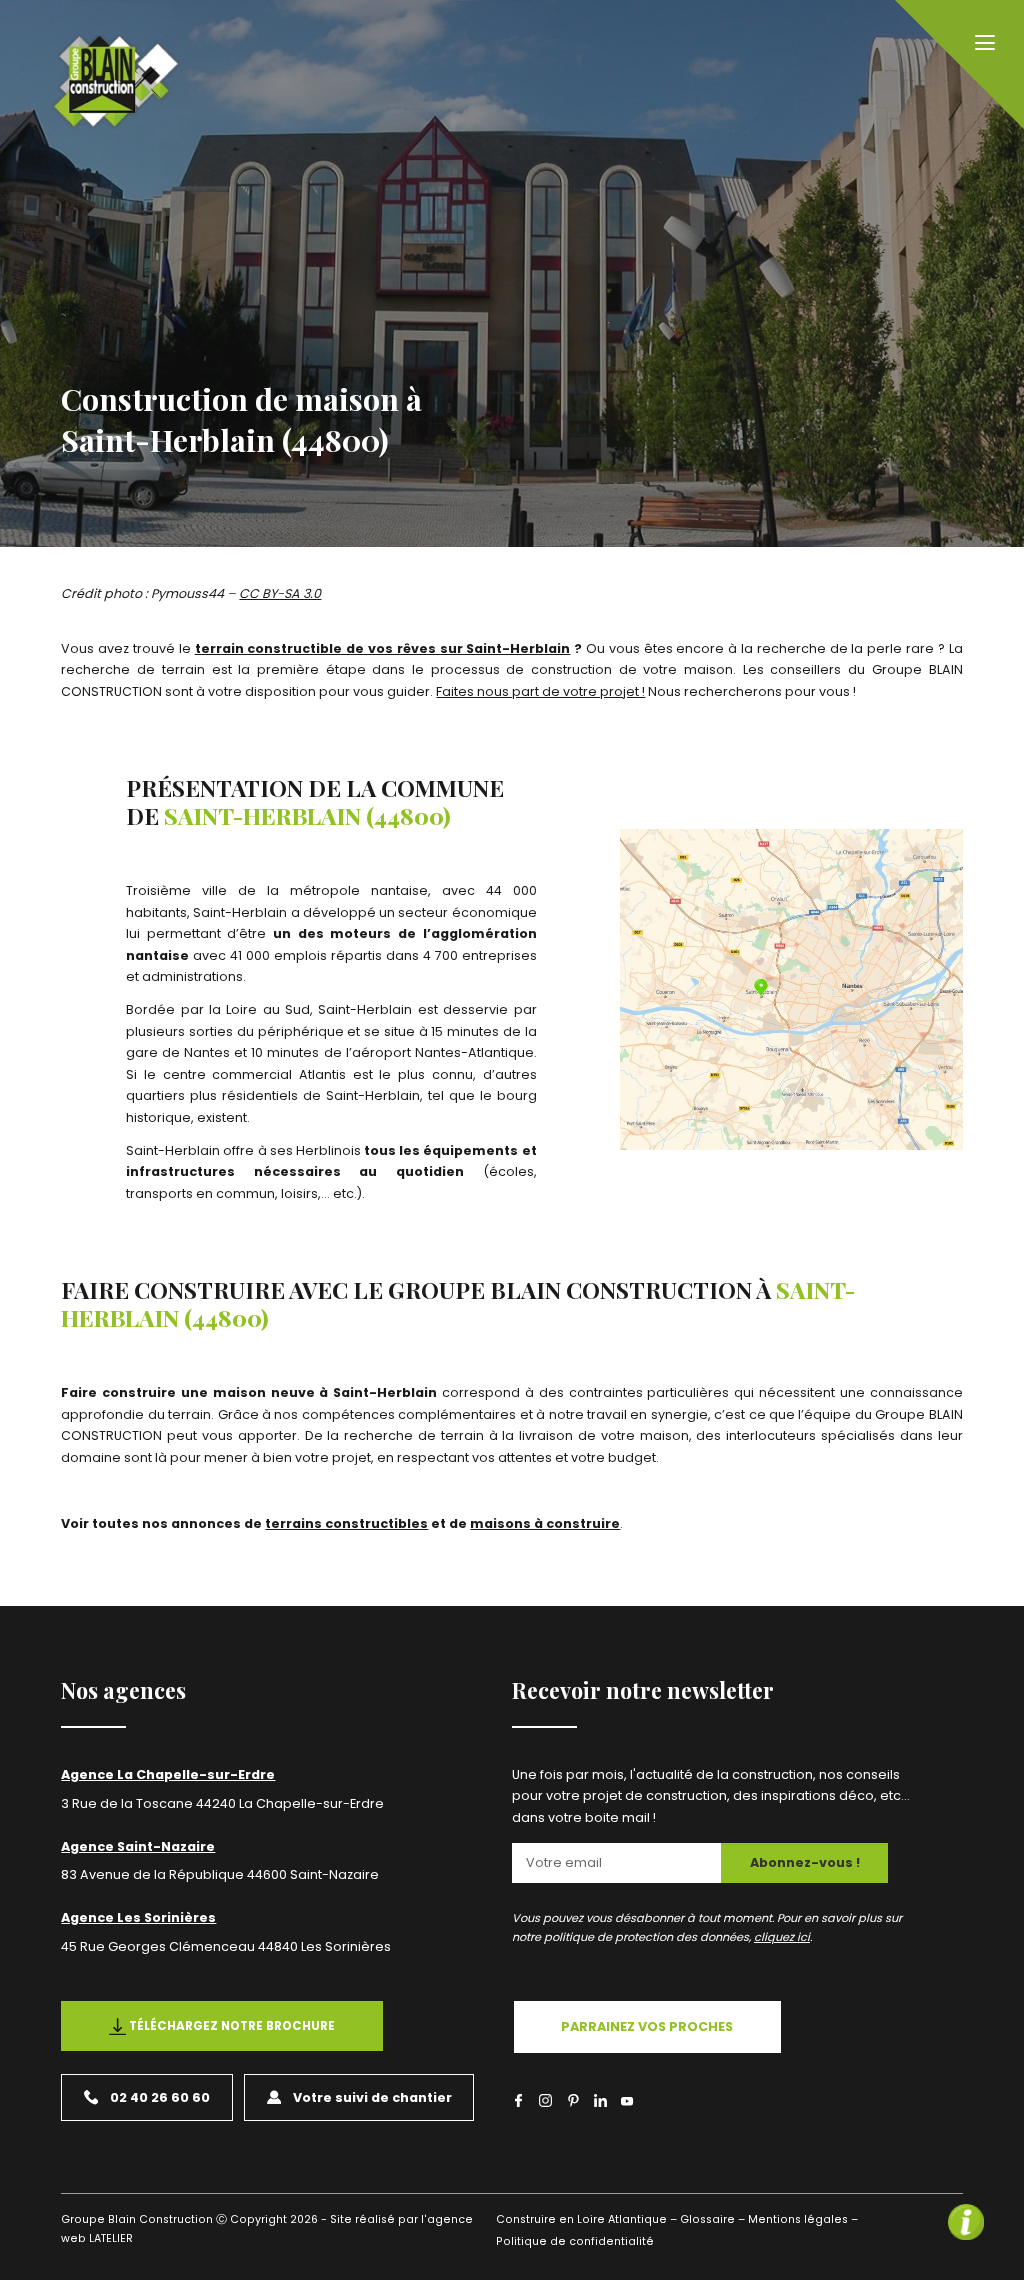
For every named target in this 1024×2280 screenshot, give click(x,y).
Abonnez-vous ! (805, 1862)
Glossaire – (712, 2219)
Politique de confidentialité (575, 2241)
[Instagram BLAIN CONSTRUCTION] (545, 2100)
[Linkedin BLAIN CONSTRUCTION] (600, 2100)
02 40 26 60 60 (160, 2097)
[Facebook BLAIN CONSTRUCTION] (518, 2100)
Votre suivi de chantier (372, 2097)
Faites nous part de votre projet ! (540, 691)
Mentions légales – (803, 2219)
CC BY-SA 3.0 (280, 593)
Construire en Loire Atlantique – (586, 2219)
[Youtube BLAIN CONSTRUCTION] (627, 2103)
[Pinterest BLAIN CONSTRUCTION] (573, 2100)
